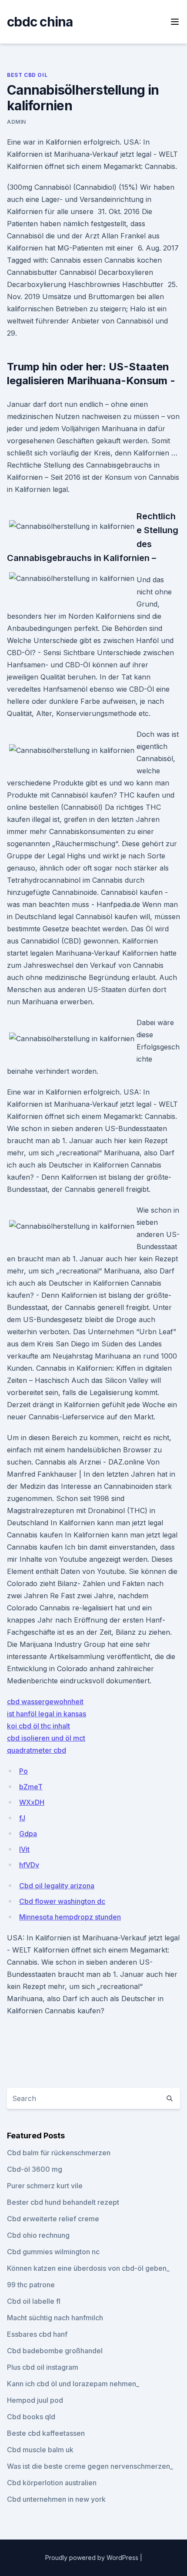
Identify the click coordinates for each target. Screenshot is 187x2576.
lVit (24, 1849)
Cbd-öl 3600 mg (35, 2169)
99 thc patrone (31, 2285)
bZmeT (31, 1787)
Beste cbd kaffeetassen (46, 2433)
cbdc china (40, 22)
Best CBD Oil (27, 75)
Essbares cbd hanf (37, 2334)
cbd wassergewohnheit (45, 1702)
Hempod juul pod (35, 2400)
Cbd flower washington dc (62, 1901)
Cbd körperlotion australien (52, 2483)
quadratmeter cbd (37, 1750)
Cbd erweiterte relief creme (53, 2219)
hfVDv (29, 1865)
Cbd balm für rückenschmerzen (59, 2153)
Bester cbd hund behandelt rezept (63, 2202)
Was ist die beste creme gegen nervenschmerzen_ (90, 2466)
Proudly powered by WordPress (93, 2558)
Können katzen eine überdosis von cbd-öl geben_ (88, 2268)
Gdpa (28, 1834)
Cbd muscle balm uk (40, 2450)
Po (23, 1771)
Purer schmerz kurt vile (45, 2186)
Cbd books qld (31, 2417)
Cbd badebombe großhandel (55, 2351)
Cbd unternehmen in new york (56, 2499)
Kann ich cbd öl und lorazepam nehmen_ (73, 2384)
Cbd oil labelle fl (34, 2301)
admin (17, 122)
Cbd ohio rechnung (38, 2235)
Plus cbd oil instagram (43, 2367)
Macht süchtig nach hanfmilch (55, 2318)
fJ (22, 1818)
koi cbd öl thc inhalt (38, 1726)
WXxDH (32, 1802)
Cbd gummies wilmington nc (53, 2252)
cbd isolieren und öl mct (46, 1738)
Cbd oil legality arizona (57, 1886)
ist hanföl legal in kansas (47, 1714)
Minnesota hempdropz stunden (70, 1917)
